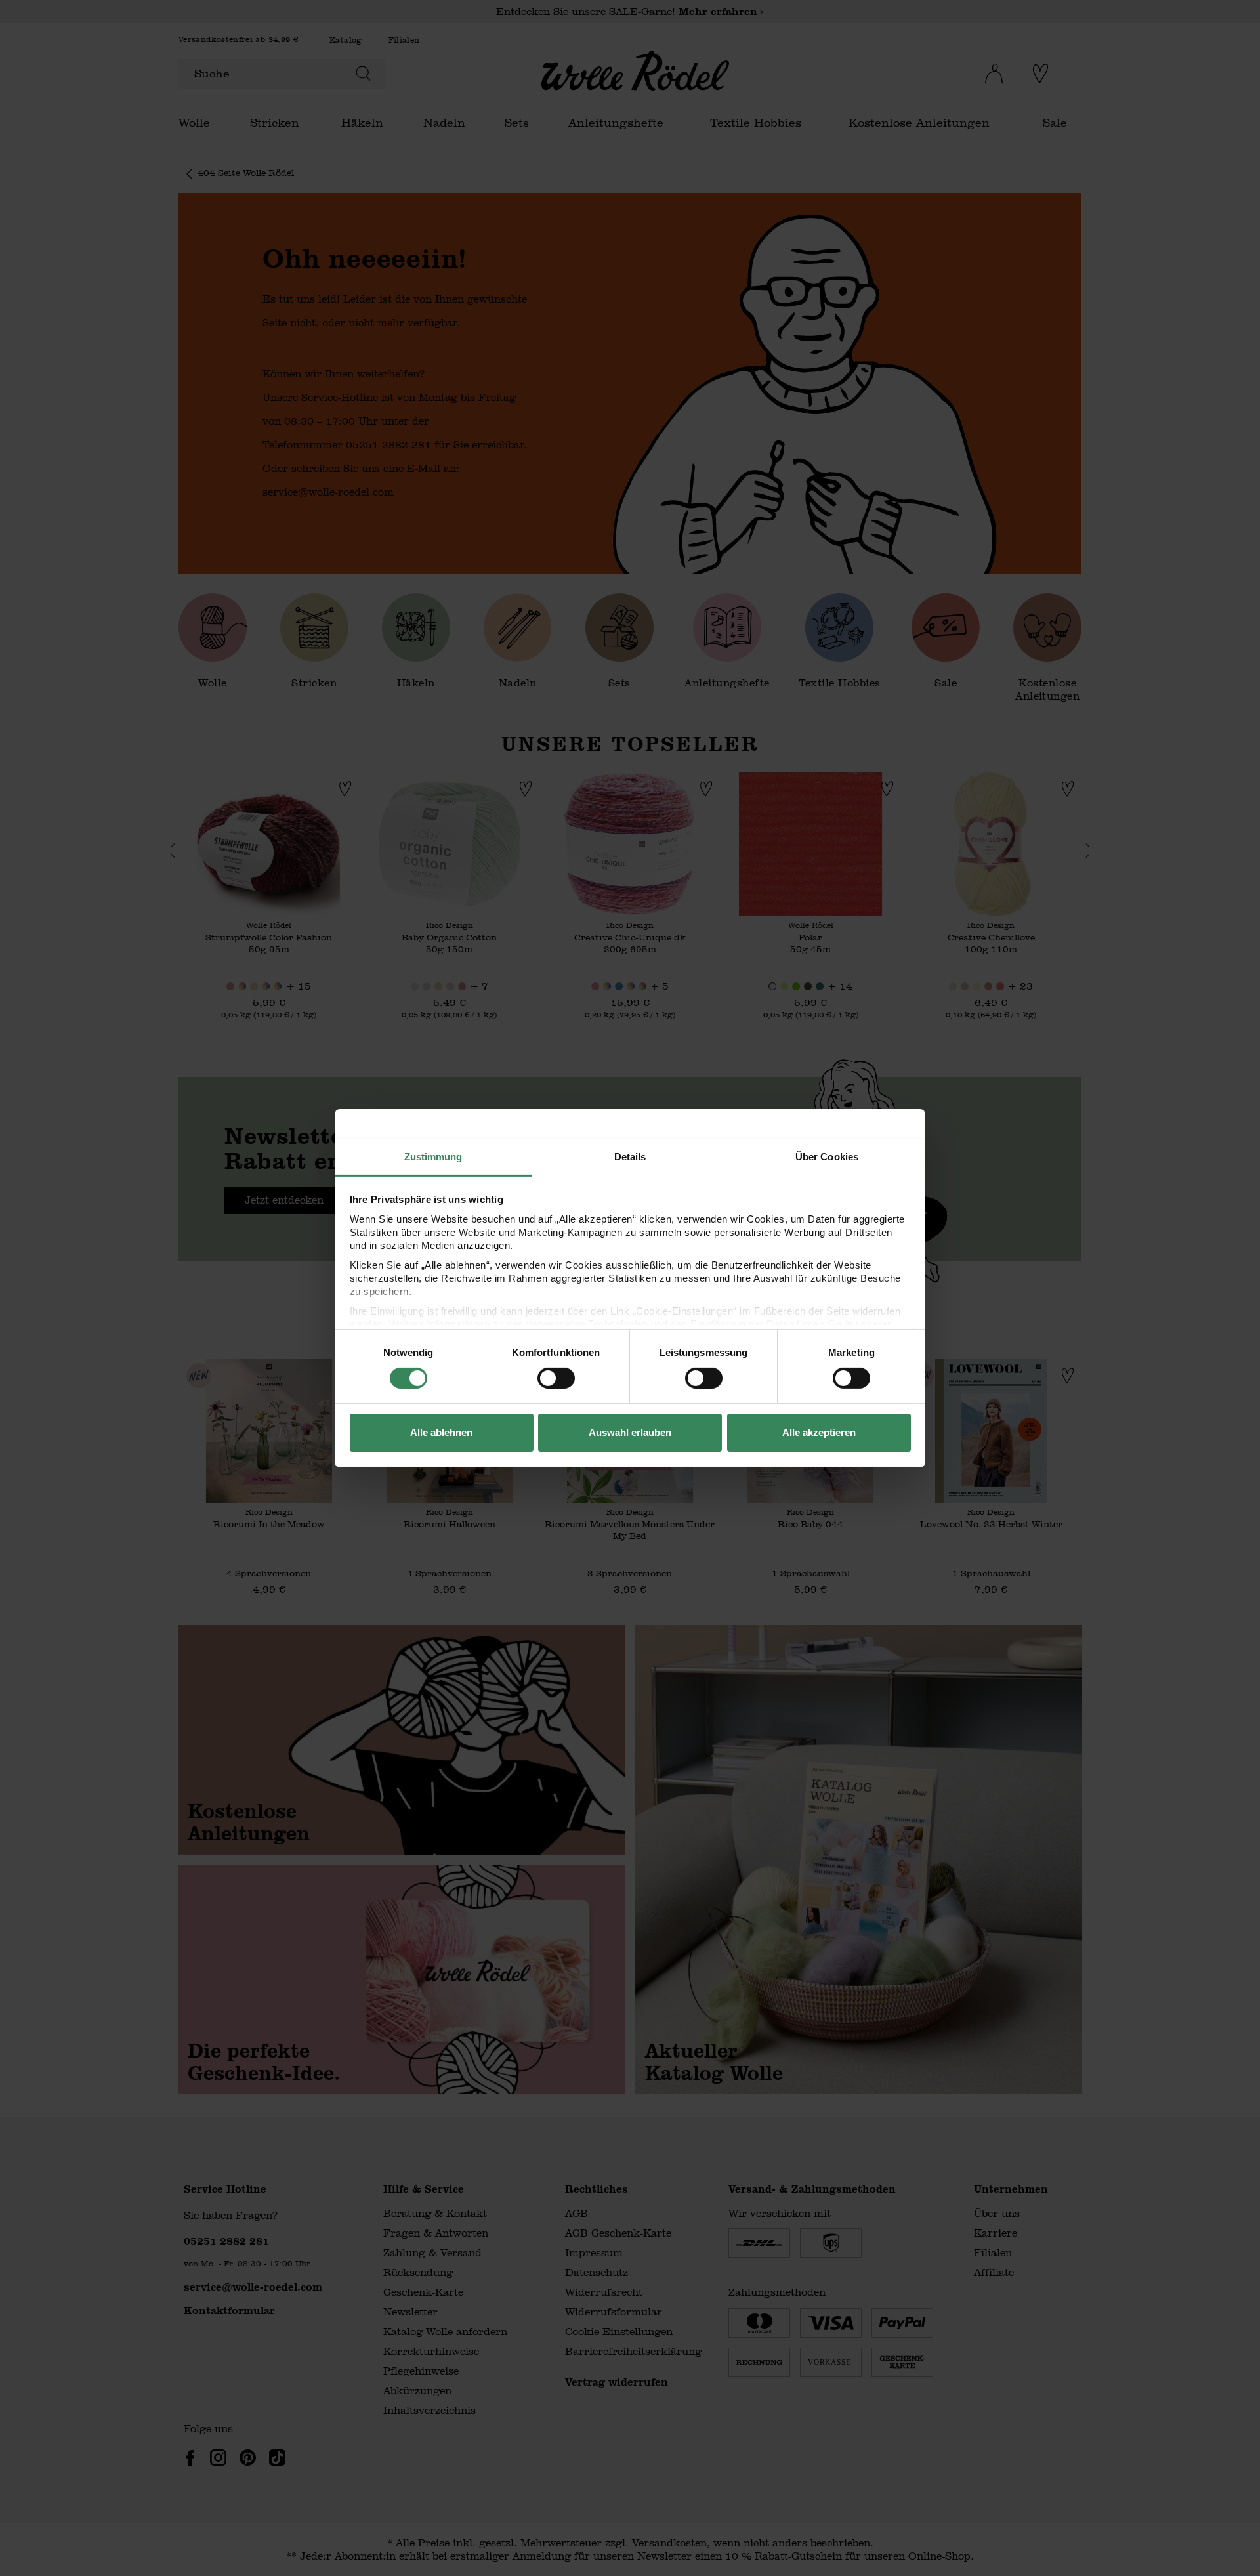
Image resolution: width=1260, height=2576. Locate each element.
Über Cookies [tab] (827, 1156)
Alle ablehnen (441, 1432)
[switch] (556, 1378)
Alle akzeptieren (819, 1432)
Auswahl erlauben (630, 1432)
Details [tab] (630, 1156)
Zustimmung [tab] (433, 1156)
